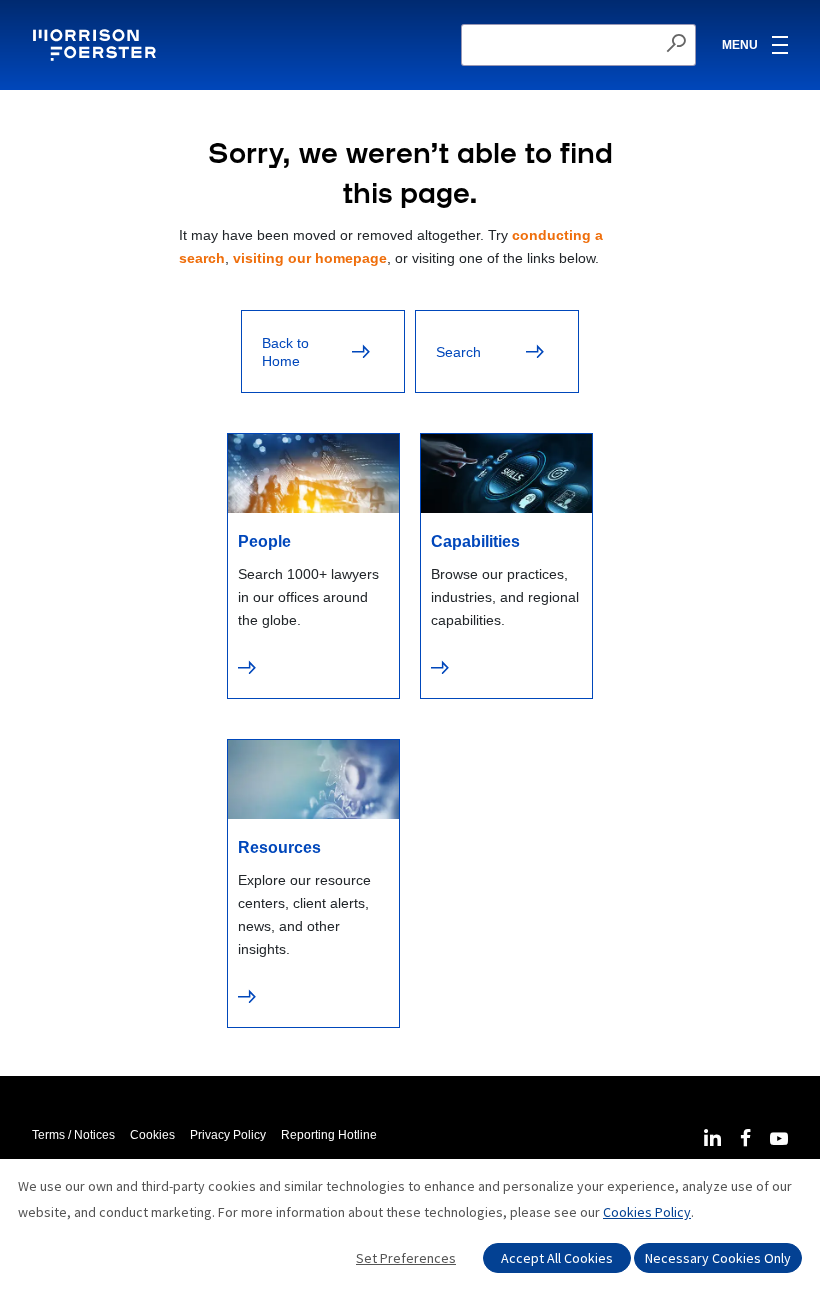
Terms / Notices (73, 1135)
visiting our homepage (310, 258)
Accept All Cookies (557, 1258)
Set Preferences (406, 1258)
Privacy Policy (228, 1135)
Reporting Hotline (329, 1135)
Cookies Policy (647, 1212)
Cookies (152, 1135)
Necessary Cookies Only (718, 1258)
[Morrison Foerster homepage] (97, 45)
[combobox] (578, 45)
